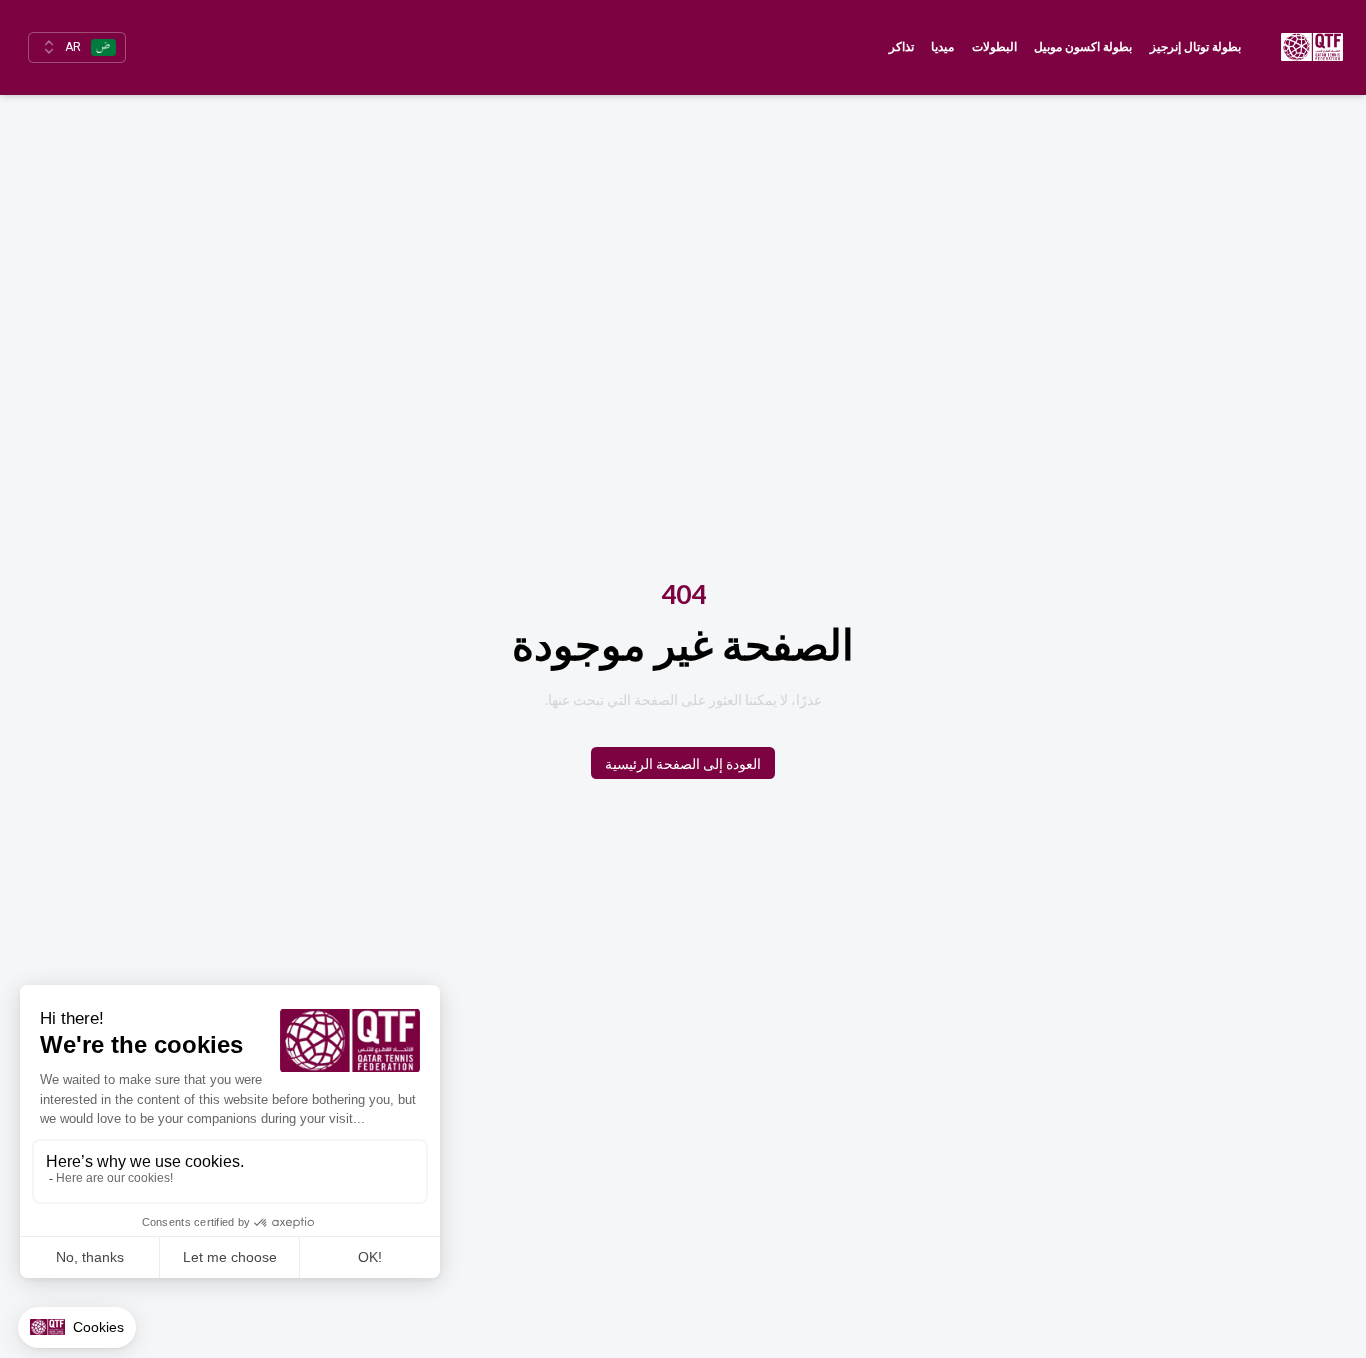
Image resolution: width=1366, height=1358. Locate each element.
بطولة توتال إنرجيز (1195, 47)
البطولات (994, 47)
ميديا (942, 47)
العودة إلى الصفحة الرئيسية (683, 763)
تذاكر (901, 47)
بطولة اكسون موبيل (1083, 47)
